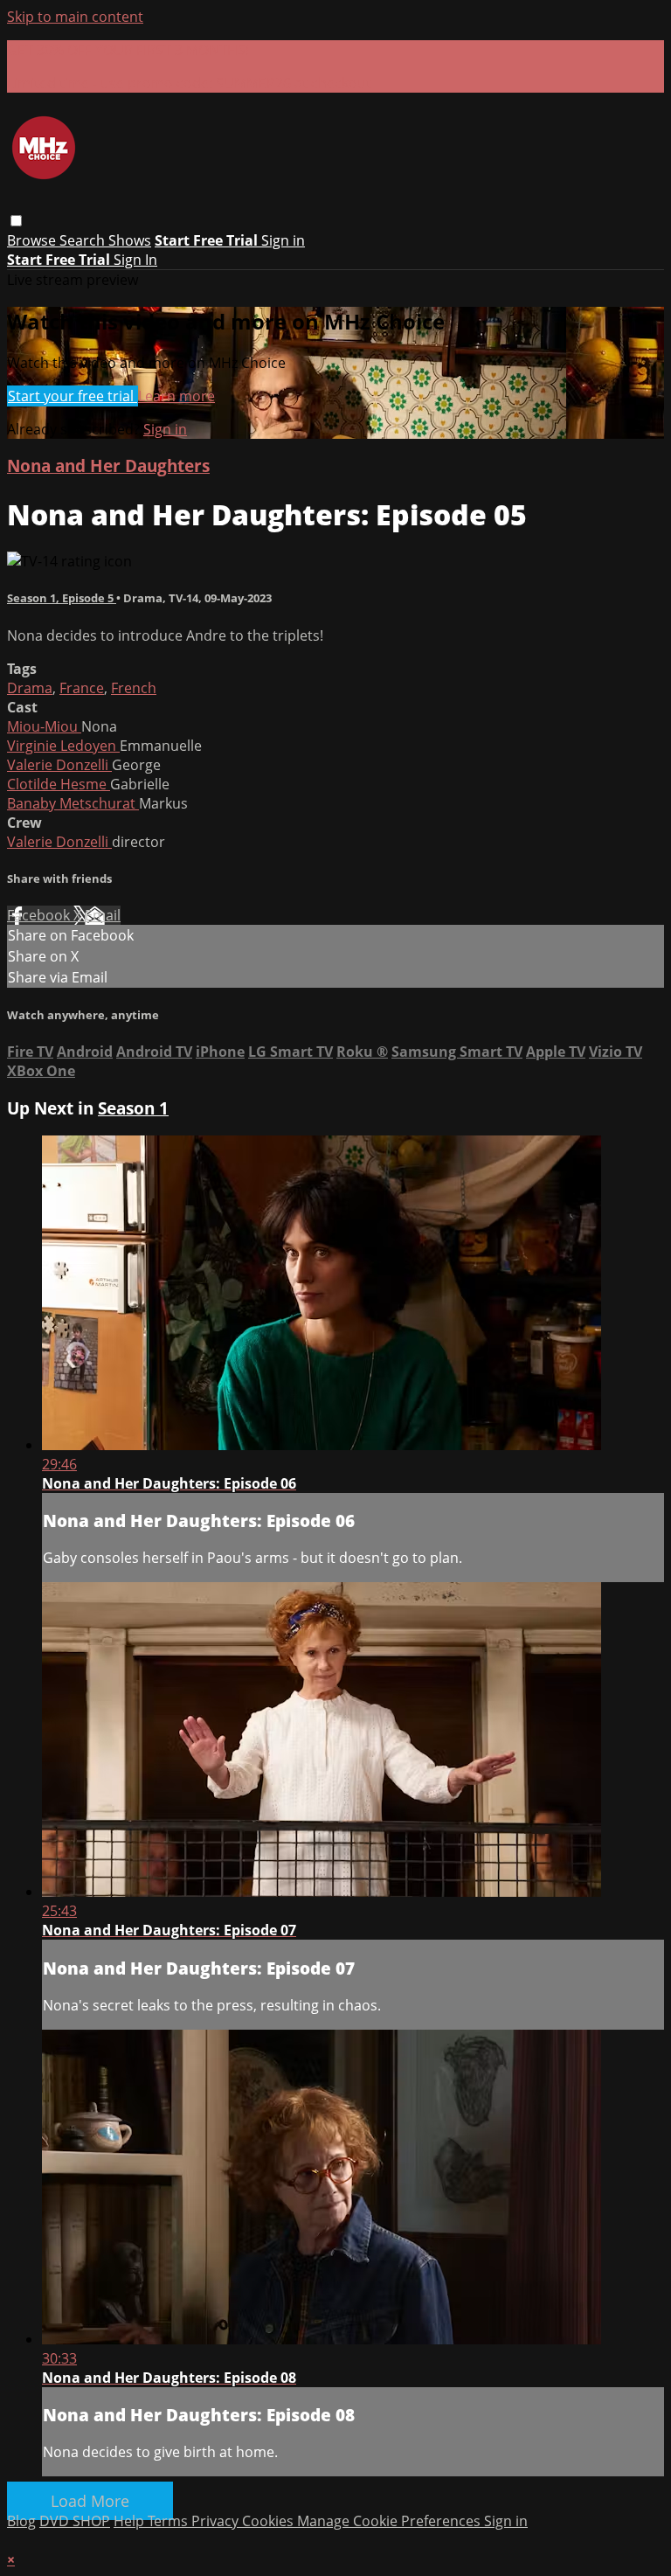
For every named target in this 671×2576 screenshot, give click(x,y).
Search (84, 240)
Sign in (283, 240)
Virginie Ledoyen (63, 746)
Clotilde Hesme (59, 784)
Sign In (135, 260)
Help (131, 2521)
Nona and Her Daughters (108, 465)
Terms (169, 2521)
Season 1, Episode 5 (62, 598)
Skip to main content (75, 17)
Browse (33, 240)
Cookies (270, 2521)
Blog (21, 2521)
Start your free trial (73, 396)
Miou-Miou (44, 726)
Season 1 (133, 1108)
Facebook (40, 915)
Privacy (217, 2521)
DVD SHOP (75, 2521)
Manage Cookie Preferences (391, 2521)
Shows (130, 240)
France (82, 688)
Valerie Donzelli (59, 765)
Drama (30, 688)
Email (103, 915)
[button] (16, 221)
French (134, 688)
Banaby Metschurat (73, 803)
